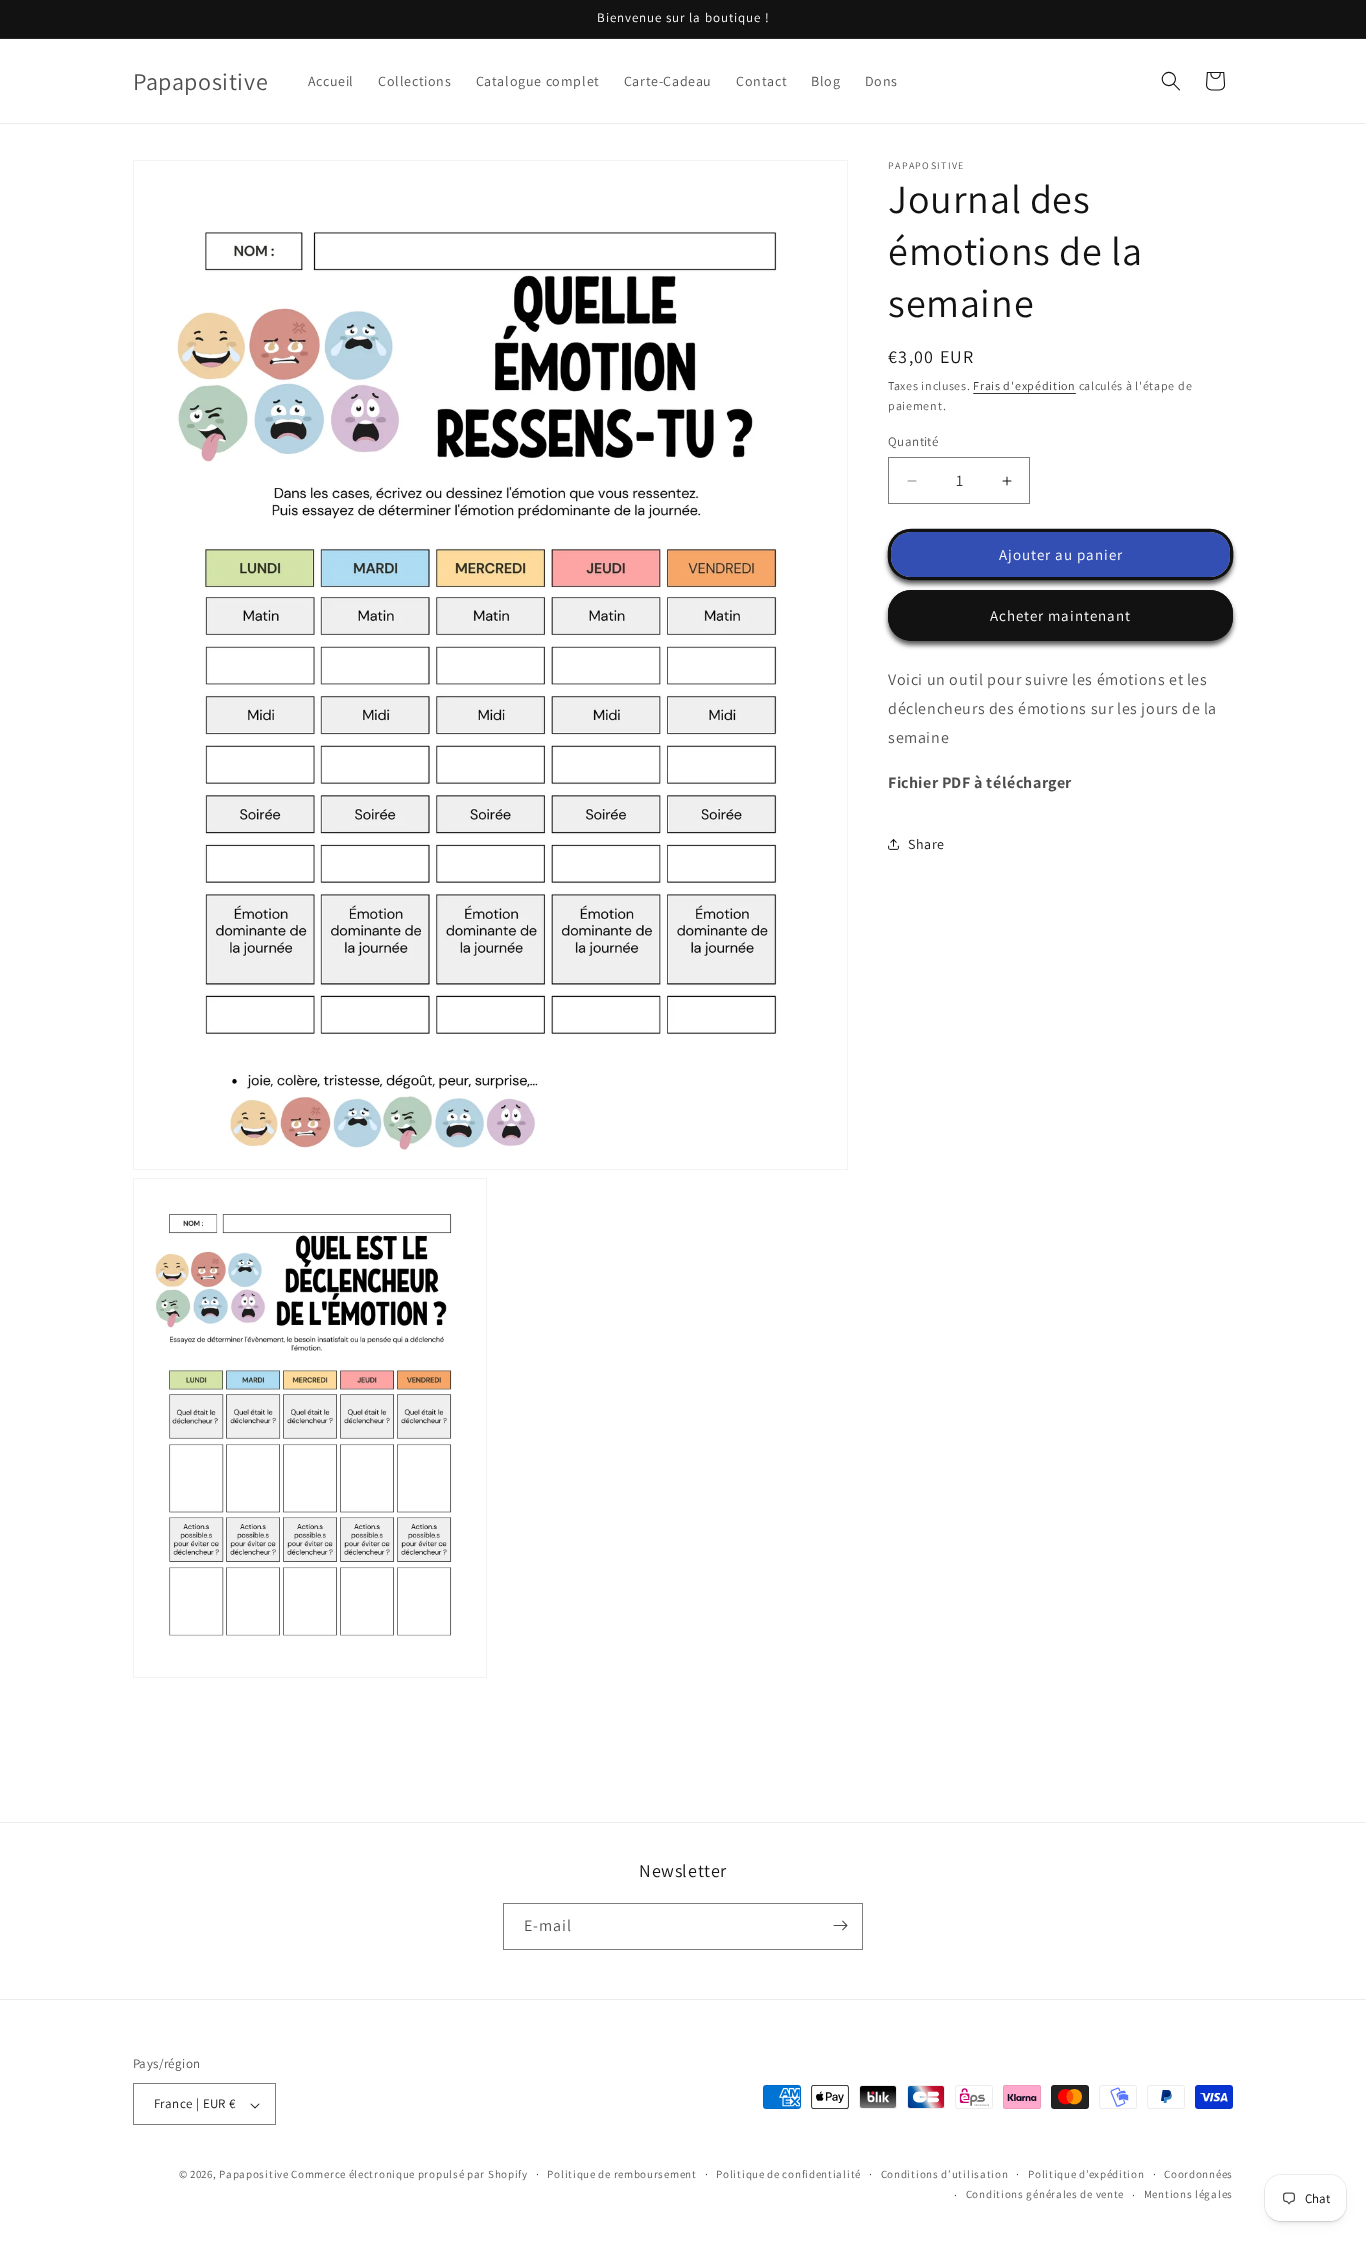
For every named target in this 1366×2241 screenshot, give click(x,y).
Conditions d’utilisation (945, 2174)
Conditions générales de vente (1045, 2195)
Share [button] (926, 844)
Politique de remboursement (621, 2174)
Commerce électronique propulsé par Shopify (409, 2175)
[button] (1171, 81)
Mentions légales (1188, 2195)
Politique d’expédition (1086, 2174)
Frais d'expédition (1024, 385)
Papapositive (253, 2175)
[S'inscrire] (840, 1925)
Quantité (913, 441)
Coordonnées (1198, 2174)
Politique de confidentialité (788, 2174)
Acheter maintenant (1060, 615)
